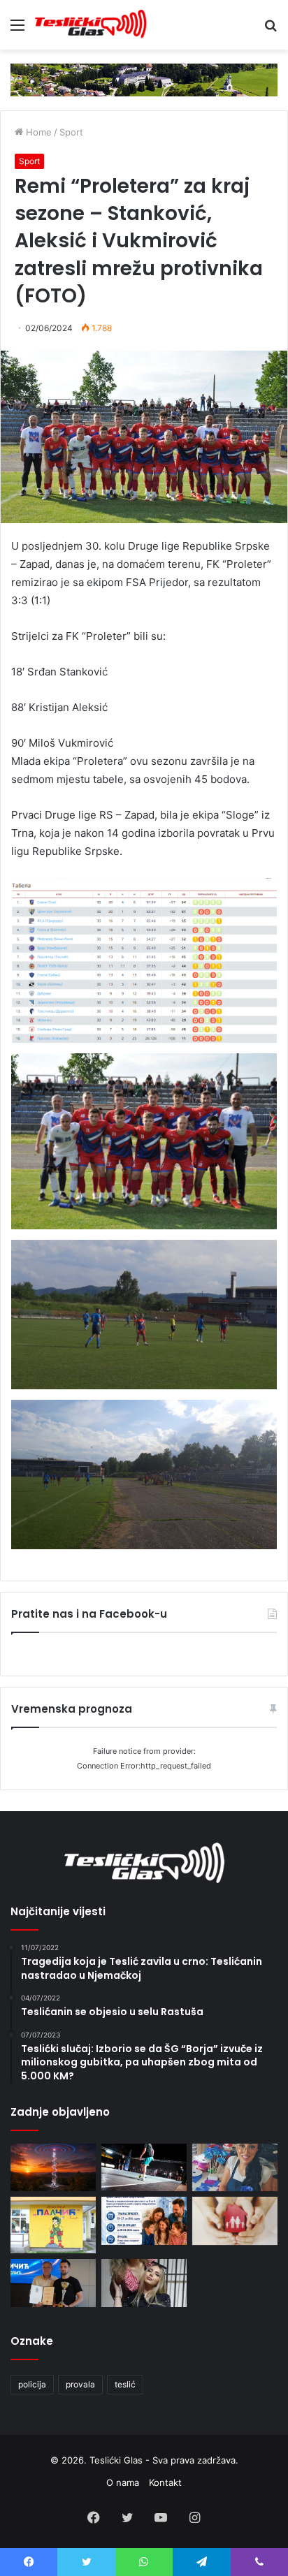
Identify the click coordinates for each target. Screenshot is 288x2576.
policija (32, 2384)
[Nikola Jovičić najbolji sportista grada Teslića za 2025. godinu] (53, 2283)
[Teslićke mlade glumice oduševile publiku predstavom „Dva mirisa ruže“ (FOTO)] (144, 2283)
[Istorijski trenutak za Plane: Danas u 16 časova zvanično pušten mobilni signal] (53, 2168)
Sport (71, 132)
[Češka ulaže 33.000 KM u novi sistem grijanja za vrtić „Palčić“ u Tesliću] (53, 2225)
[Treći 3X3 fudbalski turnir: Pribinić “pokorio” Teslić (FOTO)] (144, 2168)
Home (37, 132)
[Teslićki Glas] (91, 25)
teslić (125, 2384)
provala (80, 2384)
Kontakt (165, 2482)
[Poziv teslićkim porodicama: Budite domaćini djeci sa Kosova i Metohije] (144, 2221)
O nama (123, 2482)
